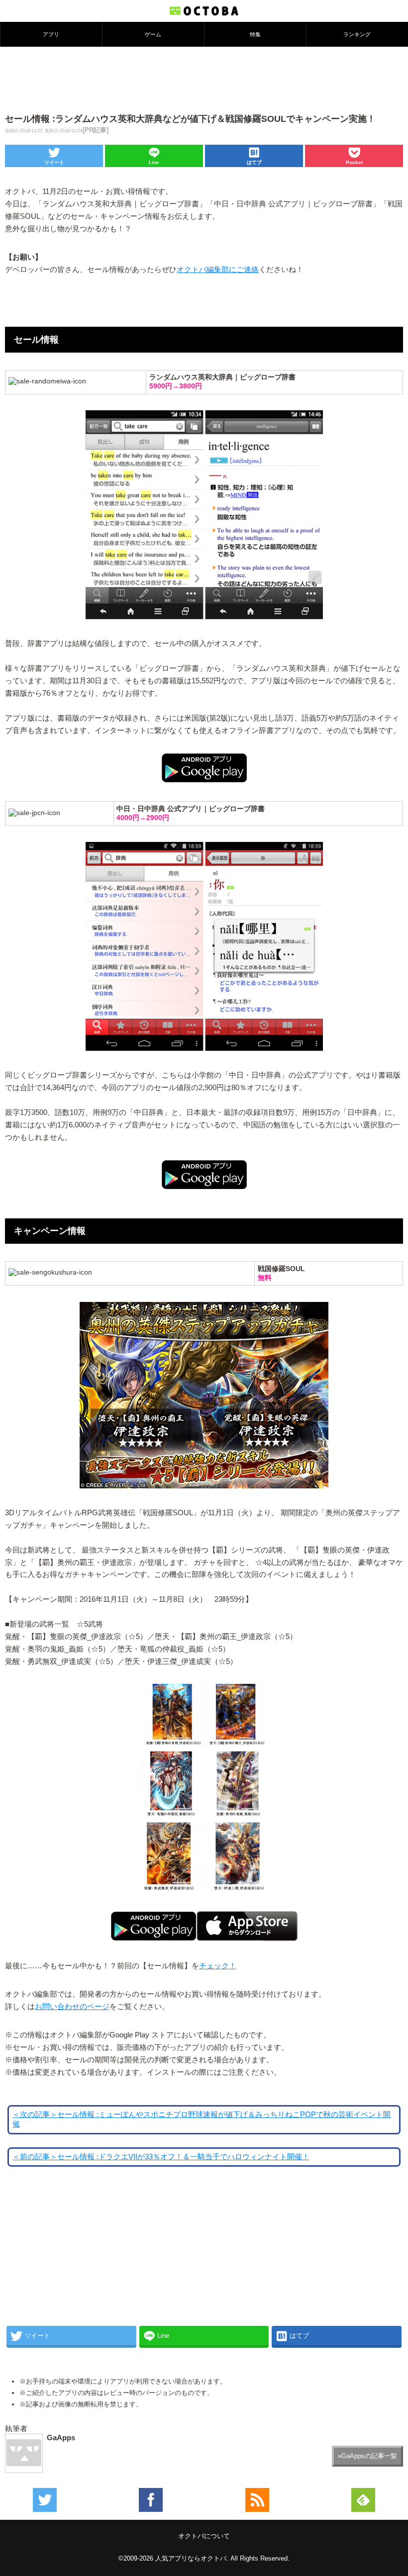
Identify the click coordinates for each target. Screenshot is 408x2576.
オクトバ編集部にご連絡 (218, 270)
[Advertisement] (204, 79)
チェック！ (218, 1966)
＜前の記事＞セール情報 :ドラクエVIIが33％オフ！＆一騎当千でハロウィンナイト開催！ (161, 2157)
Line (154, 162)
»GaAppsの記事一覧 (367, 2456)
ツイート (54, 162)
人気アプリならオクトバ (191, 2558)
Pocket (354, 162)
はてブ (254, 162)
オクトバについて (204, 2536)
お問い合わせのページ (72, 2007)
